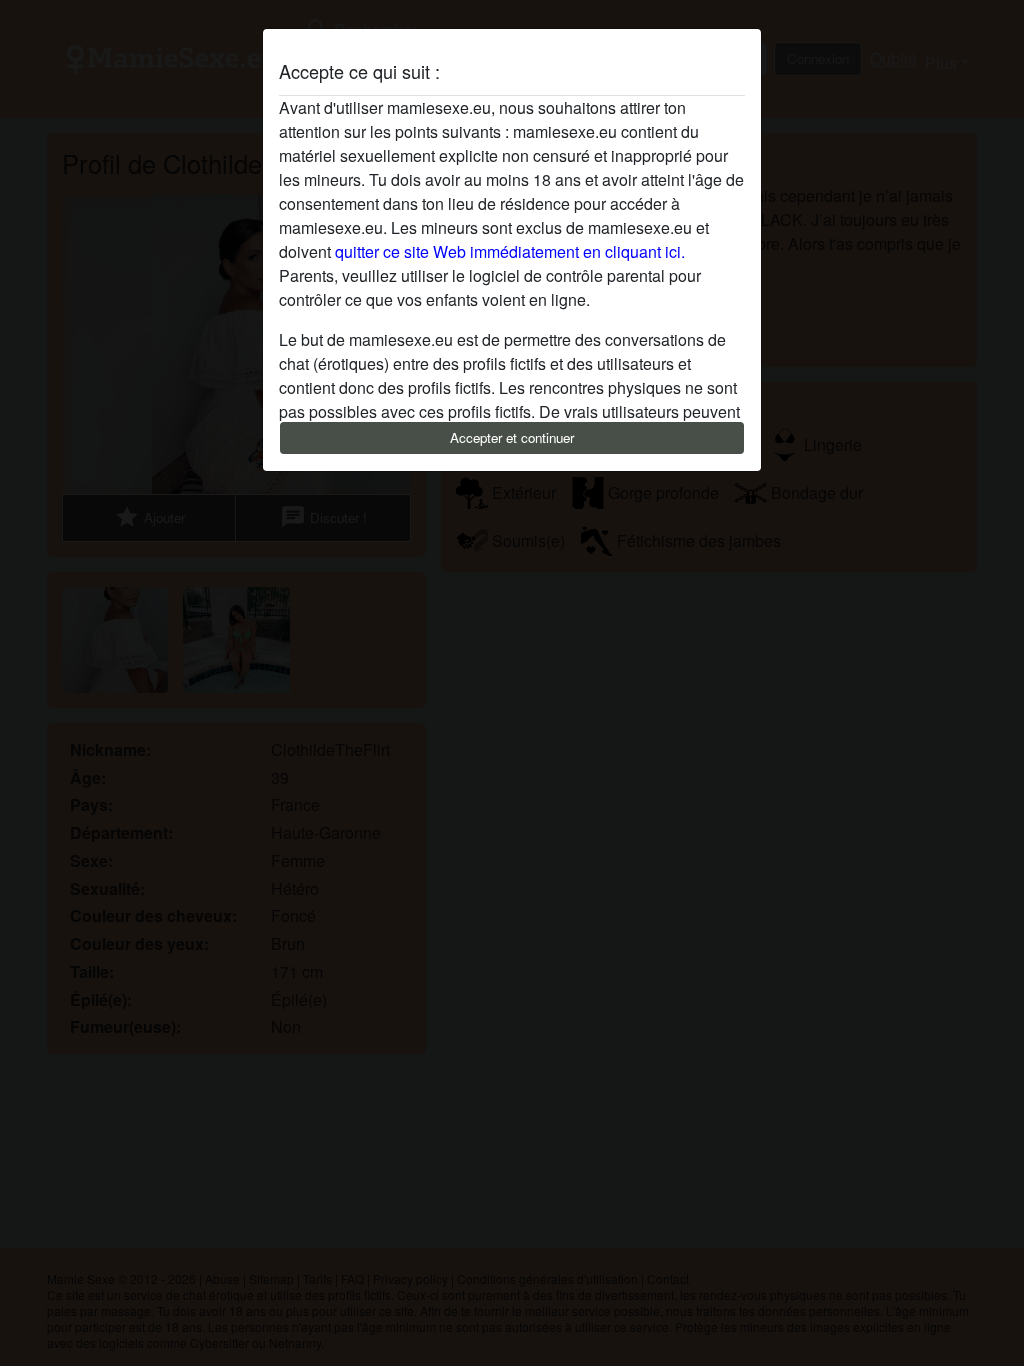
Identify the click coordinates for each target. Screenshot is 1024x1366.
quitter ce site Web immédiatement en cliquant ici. (510, 251)
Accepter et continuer (512, 437)
